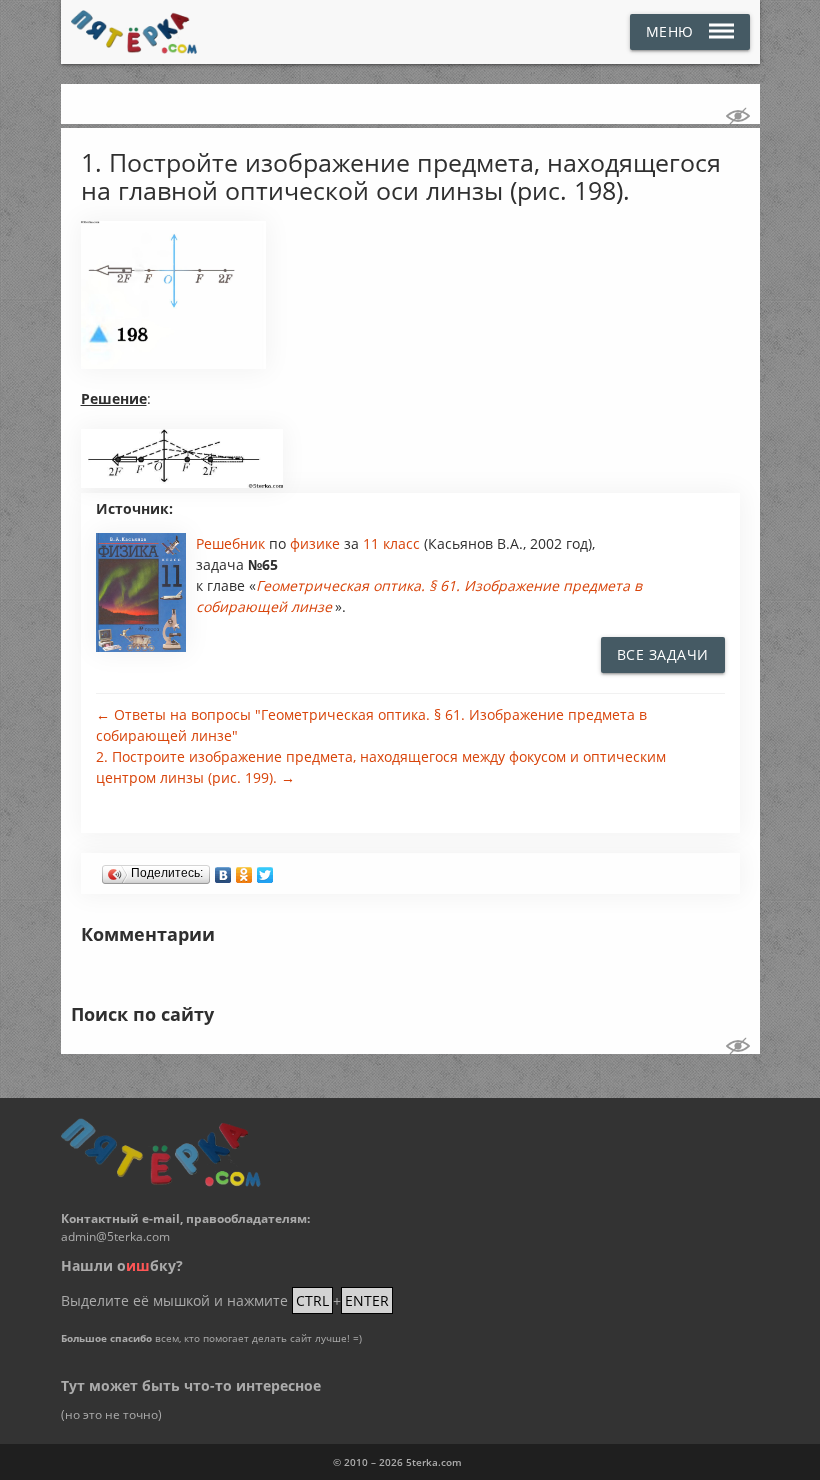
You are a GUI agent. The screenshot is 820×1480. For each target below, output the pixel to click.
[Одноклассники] (244, 870)
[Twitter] (265, 870)
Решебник (232, 543)
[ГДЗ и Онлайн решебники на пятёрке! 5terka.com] (134, 32)
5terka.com (434, 1462)
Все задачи (663, 654)
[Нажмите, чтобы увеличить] (173, 364)
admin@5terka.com (115, 1236)
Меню (670, 31)
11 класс (391, 543)
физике (317, 543)
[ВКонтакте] (223, 870)
